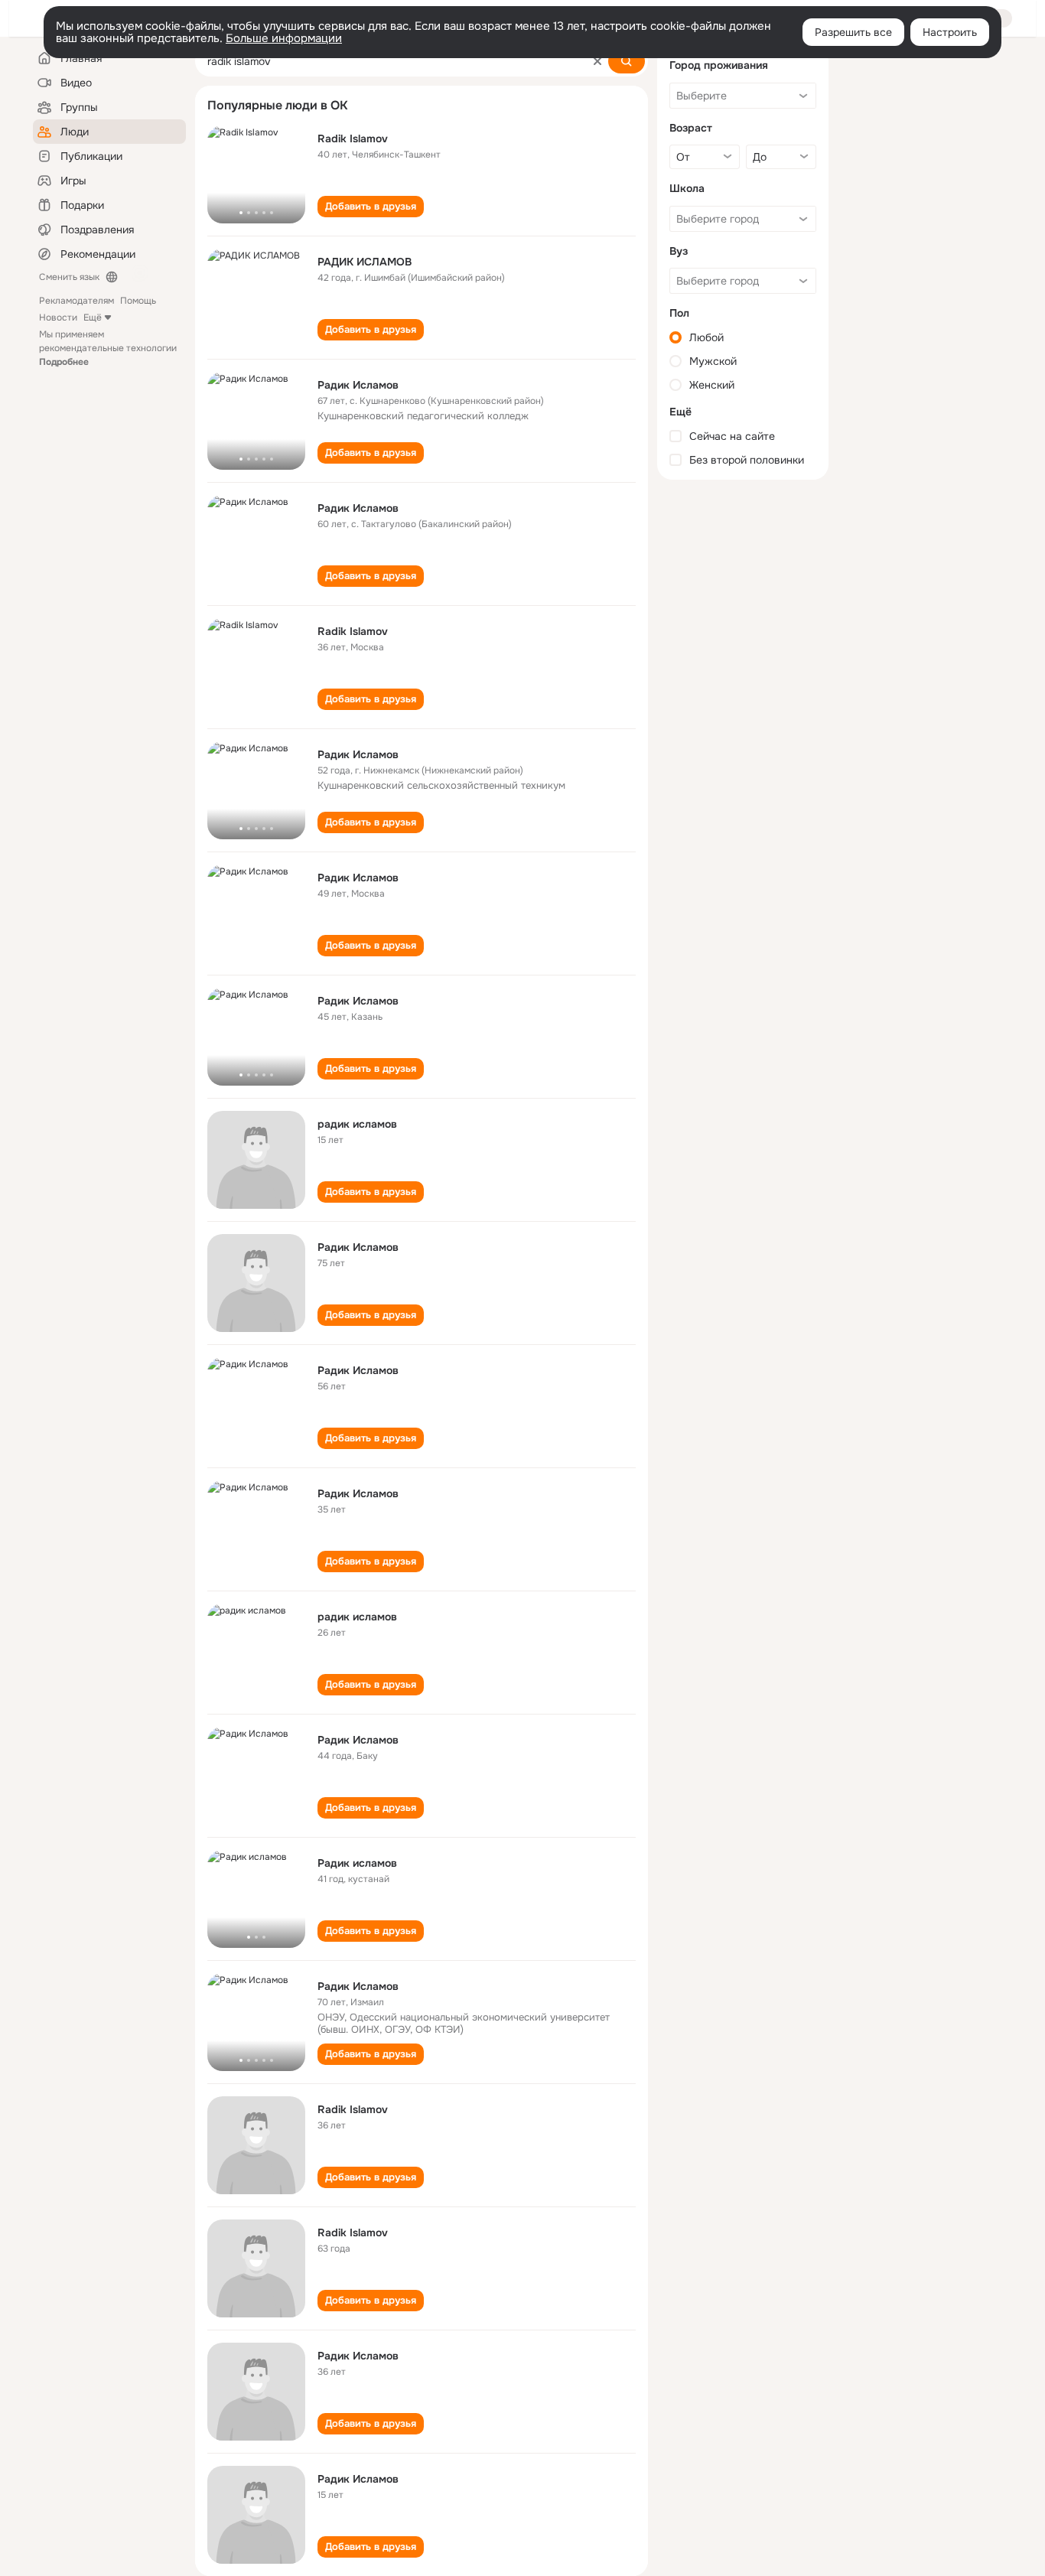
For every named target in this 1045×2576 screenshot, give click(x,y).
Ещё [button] (93, 318)
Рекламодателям (77, 301)
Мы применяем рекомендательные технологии (108, 348)
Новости (58, 318)
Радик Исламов (358, 385)
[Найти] (627, 61)
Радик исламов (357, 1863)
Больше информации (284, 38)
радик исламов (357, 1124)
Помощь (138, 301)
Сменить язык (69, 277)
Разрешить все (853, 32)
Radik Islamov (353, 138)
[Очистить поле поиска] (597, 61)
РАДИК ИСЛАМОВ (365, 262)
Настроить (950, 32)
